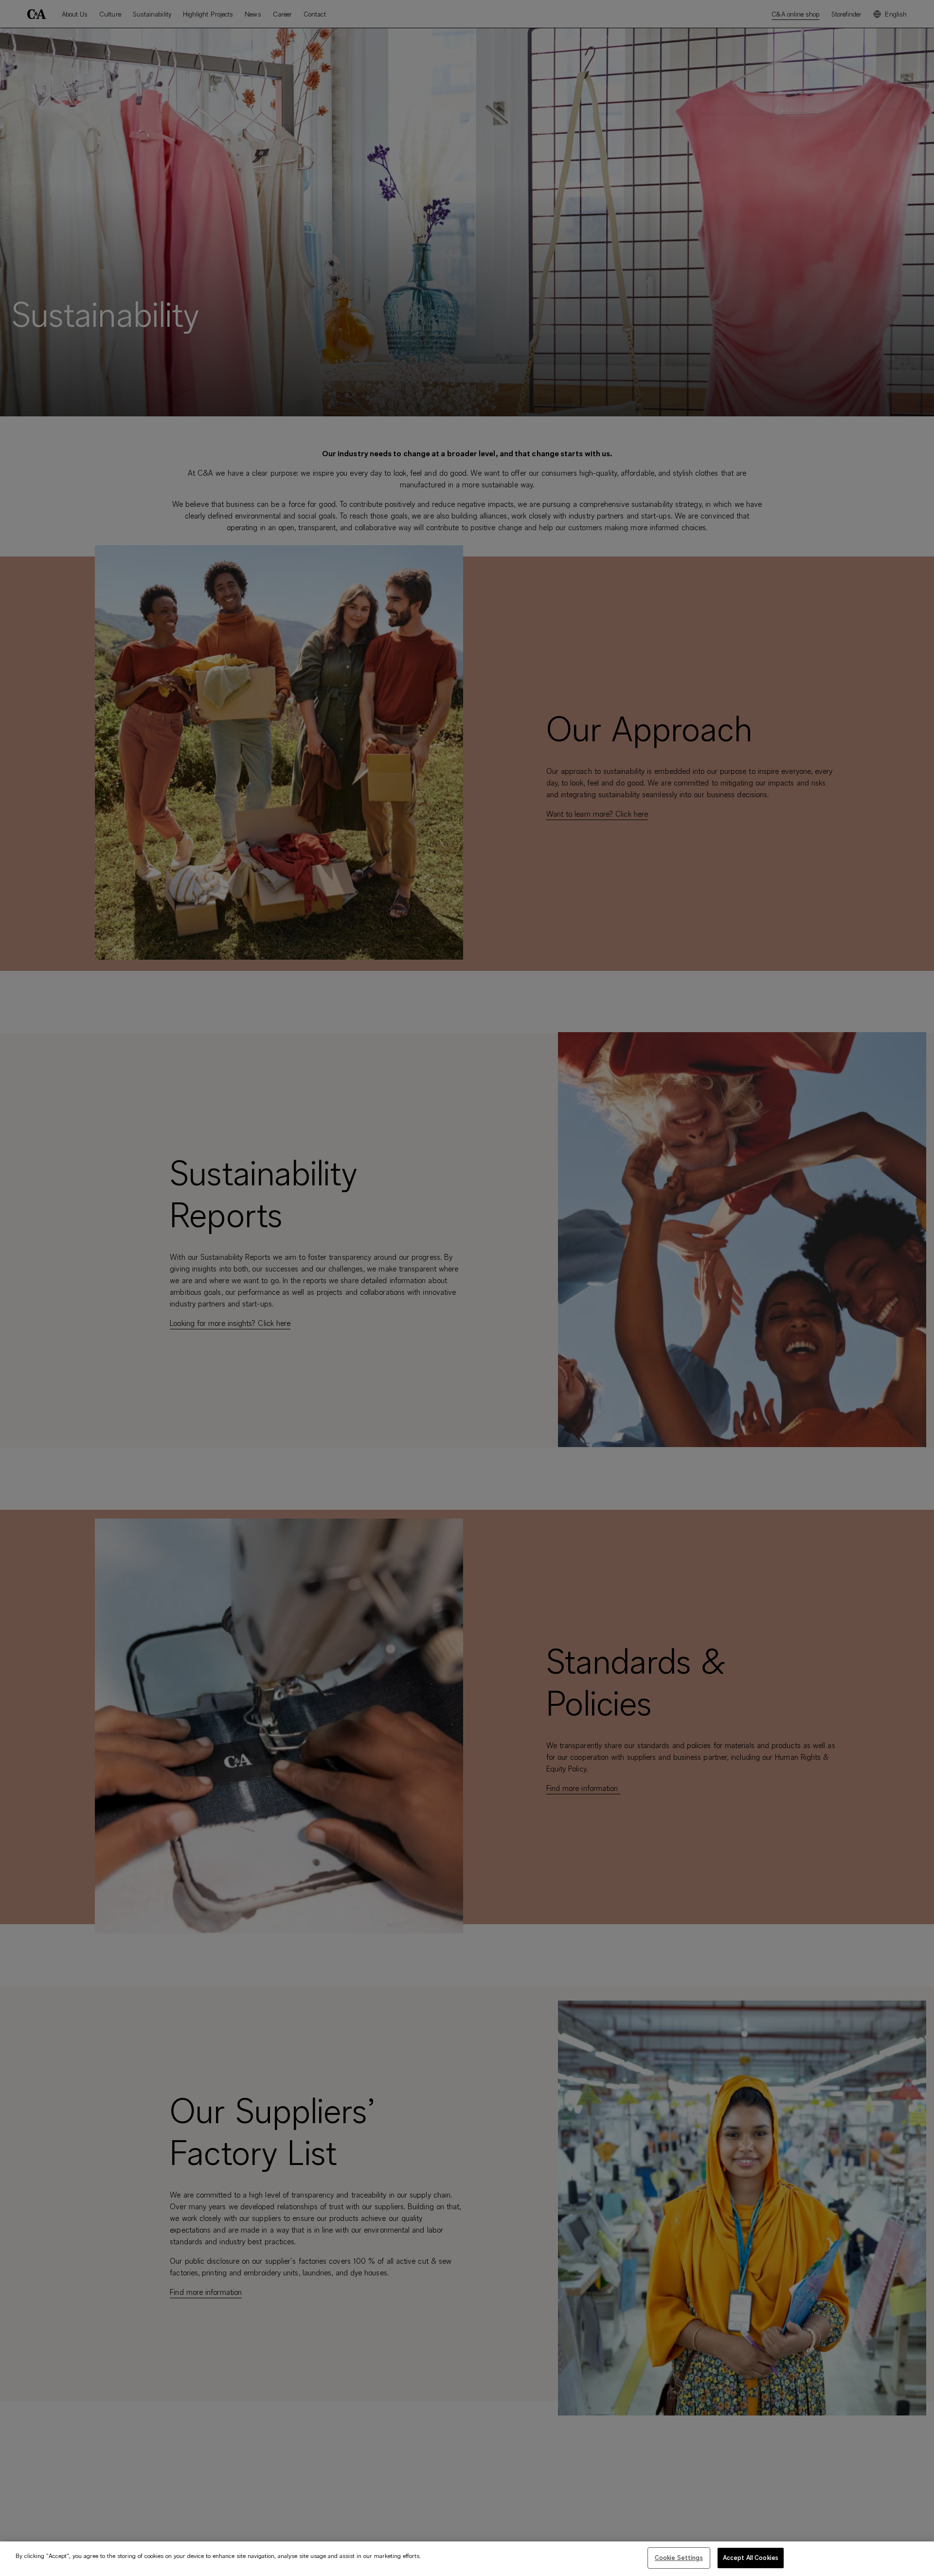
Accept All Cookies (751, 2558)
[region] (467, 2559)
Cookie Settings (679, 2558)
